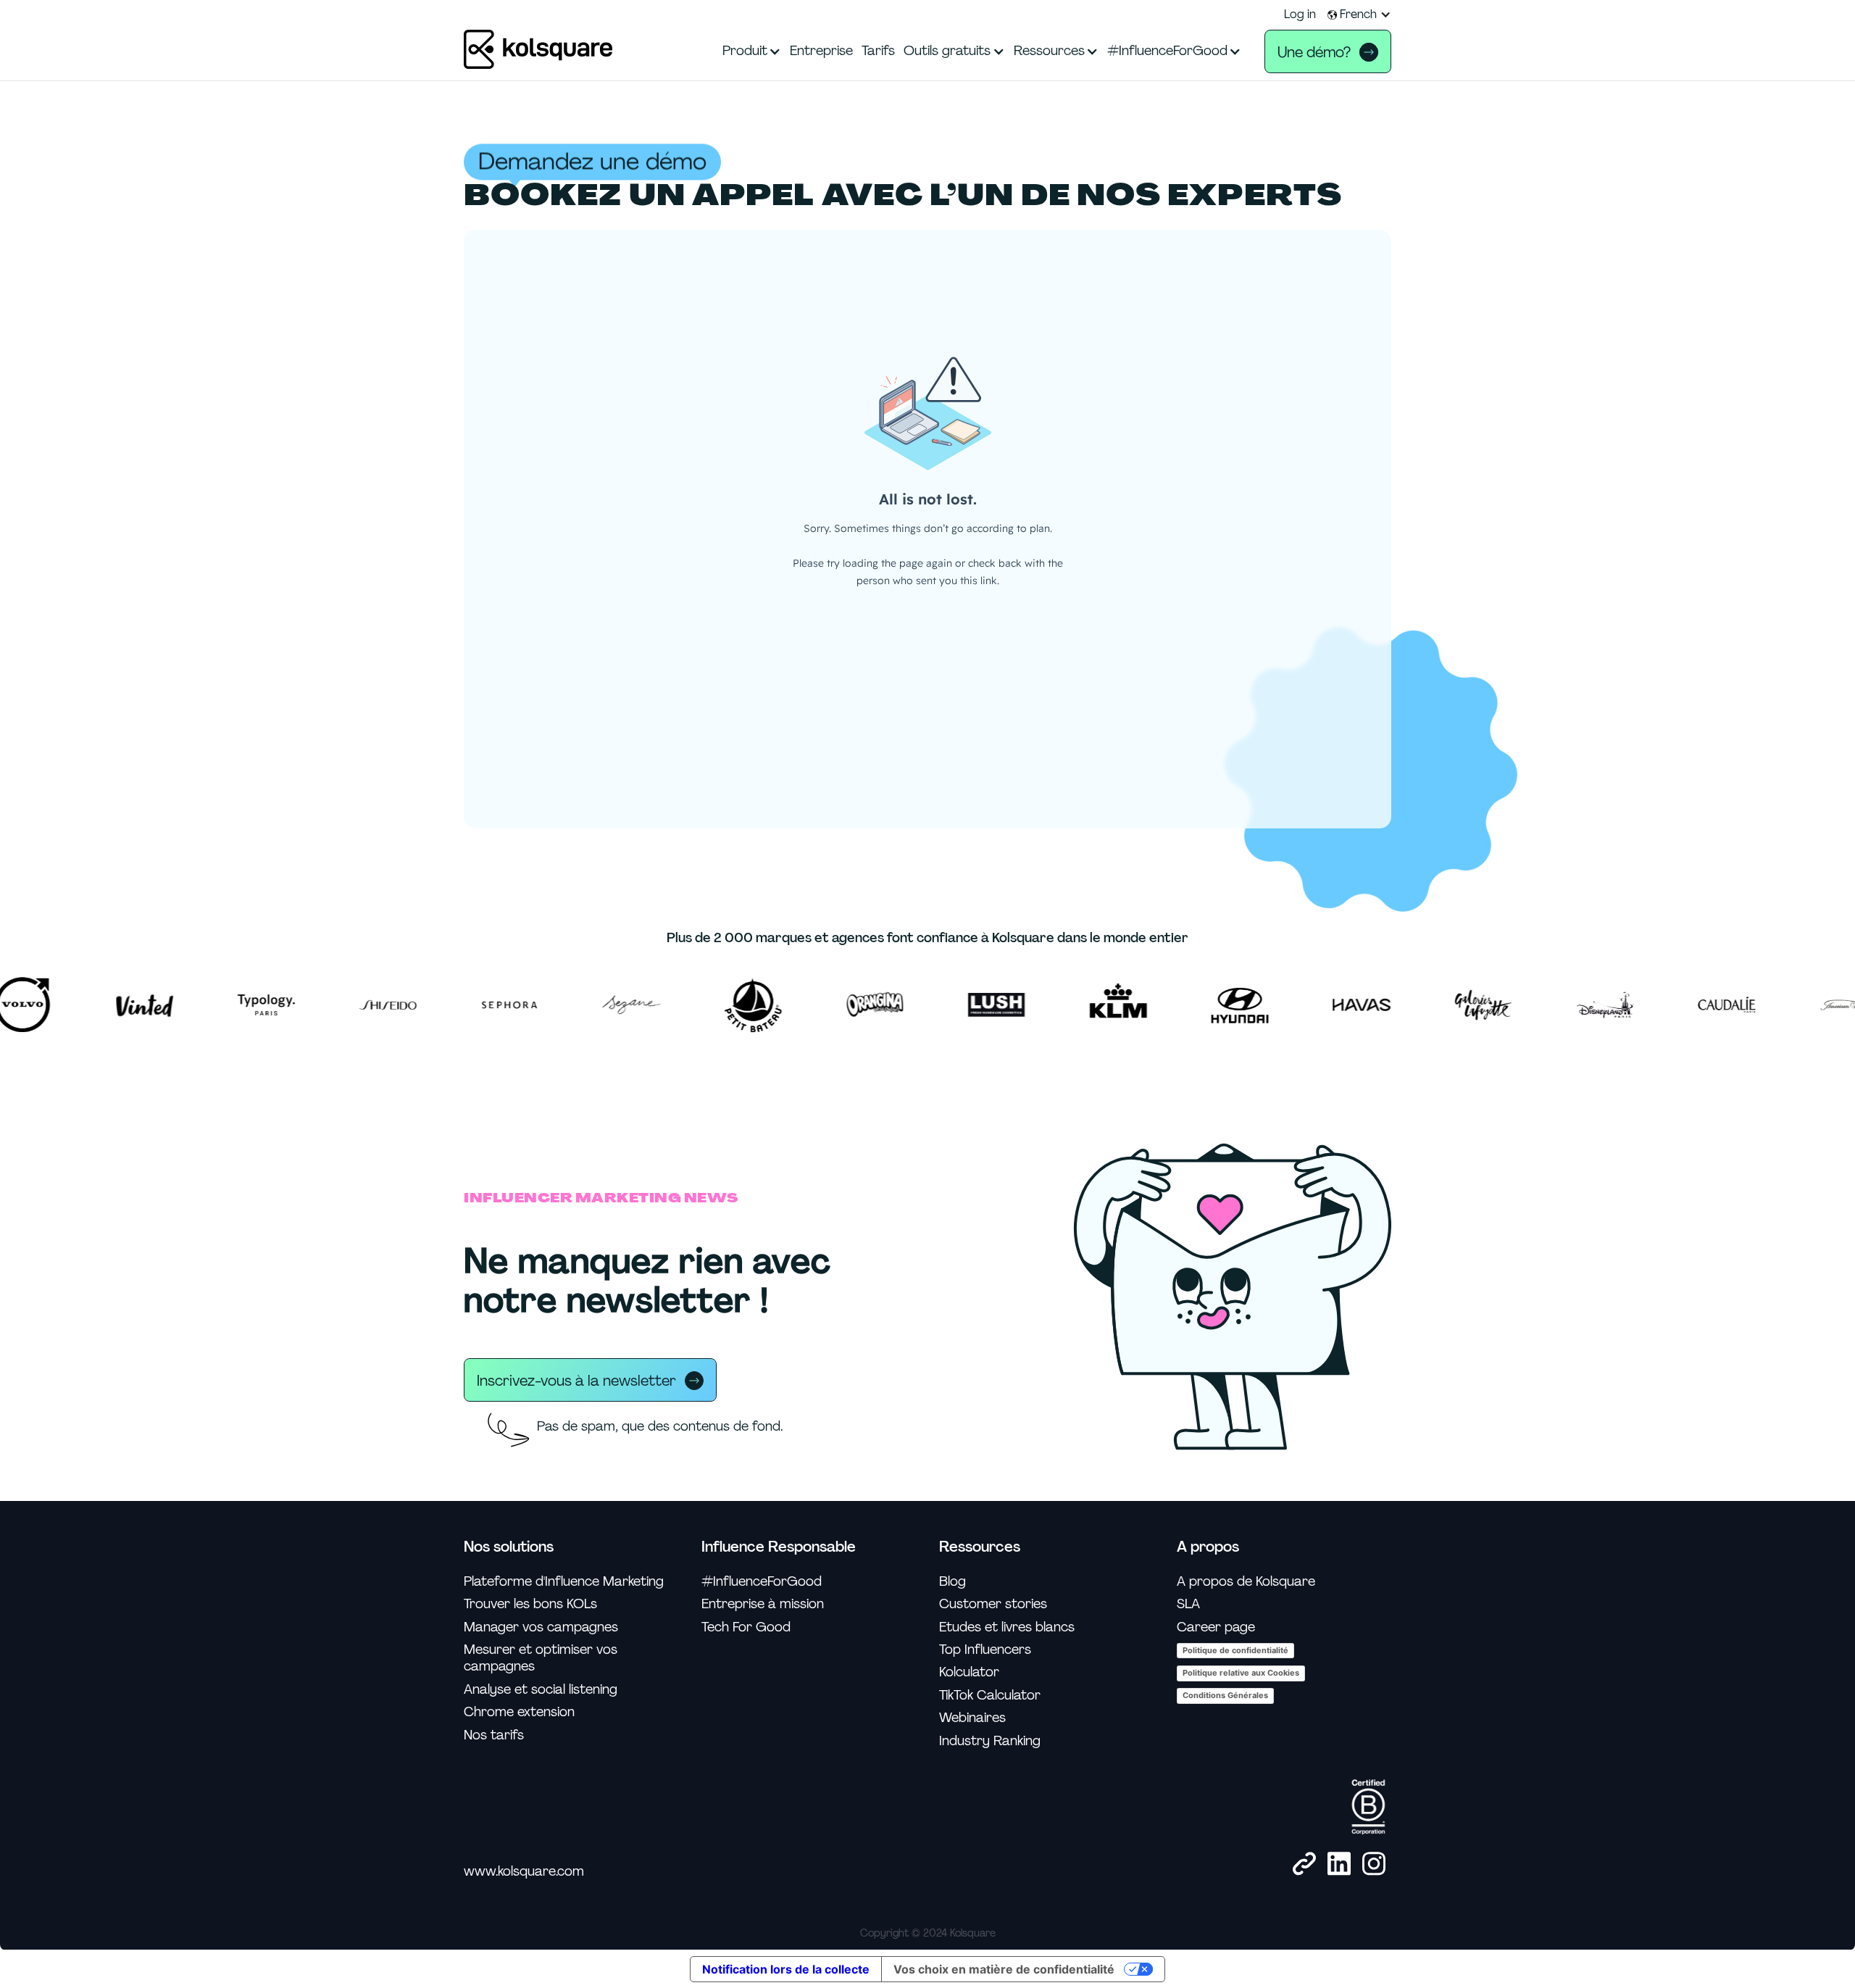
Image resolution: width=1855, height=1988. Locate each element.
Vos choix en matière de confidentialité (1004, 1969)
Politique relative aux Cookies (1241, 1673)
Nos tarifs (494, 1735)
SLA (1188, 1604)
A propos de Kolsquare (1246, 1582)
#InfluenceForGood (762, 1582)
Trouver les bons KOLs (530, 1604)
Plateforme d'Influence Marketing (564, 1582)
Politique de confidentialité (1235, 1650)
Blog (952, 1582)
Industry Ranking (990, 1741)
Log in (1300, 14)
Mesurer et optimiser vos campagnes (541, 1658)
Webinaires (972, 1718)
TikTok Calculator (990, 1696)
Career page (1216, 1627)
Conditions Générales (1225, 1695)
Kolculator (969, 1672)
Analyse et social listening (541, 1690)
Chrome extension (519, 1712)
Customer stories (993, 1604)
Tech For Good (746, 1627)
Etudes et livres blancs (1007, 1627)
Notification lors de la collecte (786, 1969)
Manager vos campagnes (541, 1627)
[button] (1359, 14)
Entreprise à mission (763, 1604)
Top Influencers (985, 1650)
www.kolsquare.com (524, 1872)
